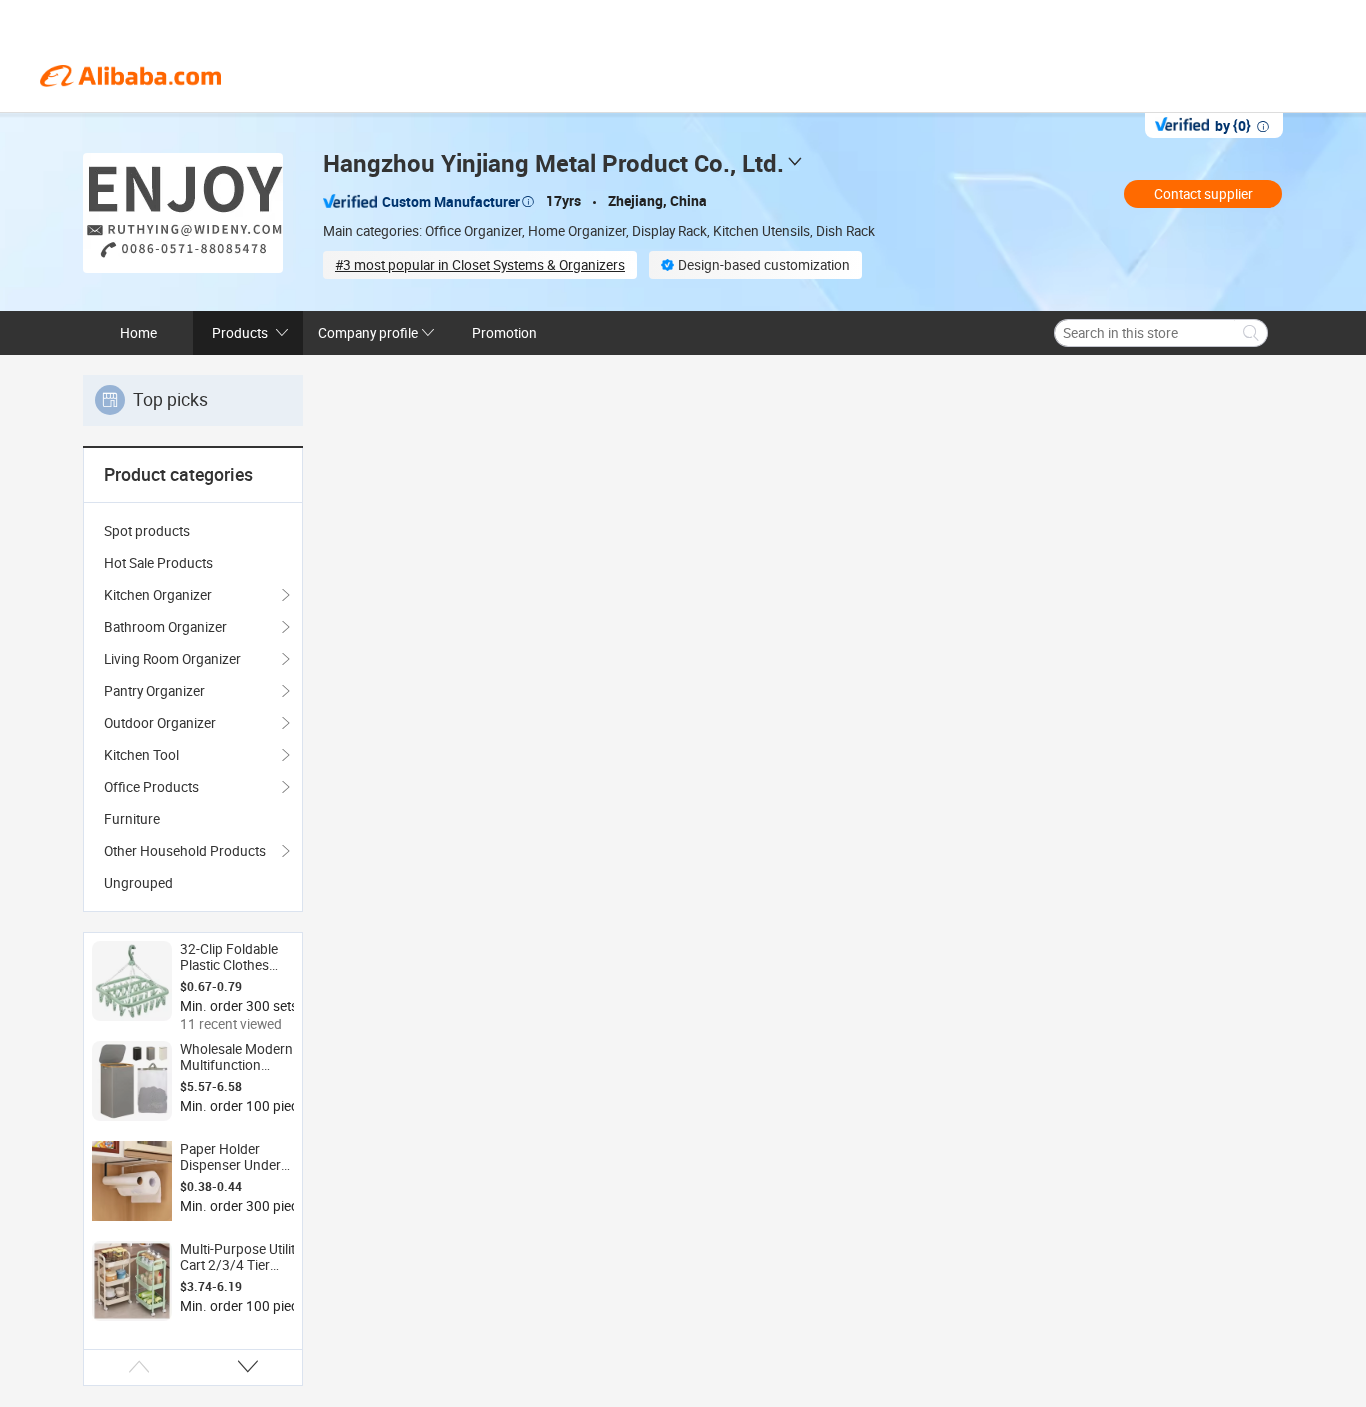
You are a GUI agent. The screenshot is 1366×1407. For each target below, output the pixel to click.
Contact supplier (1203, 194)
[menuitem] (193, 531)
